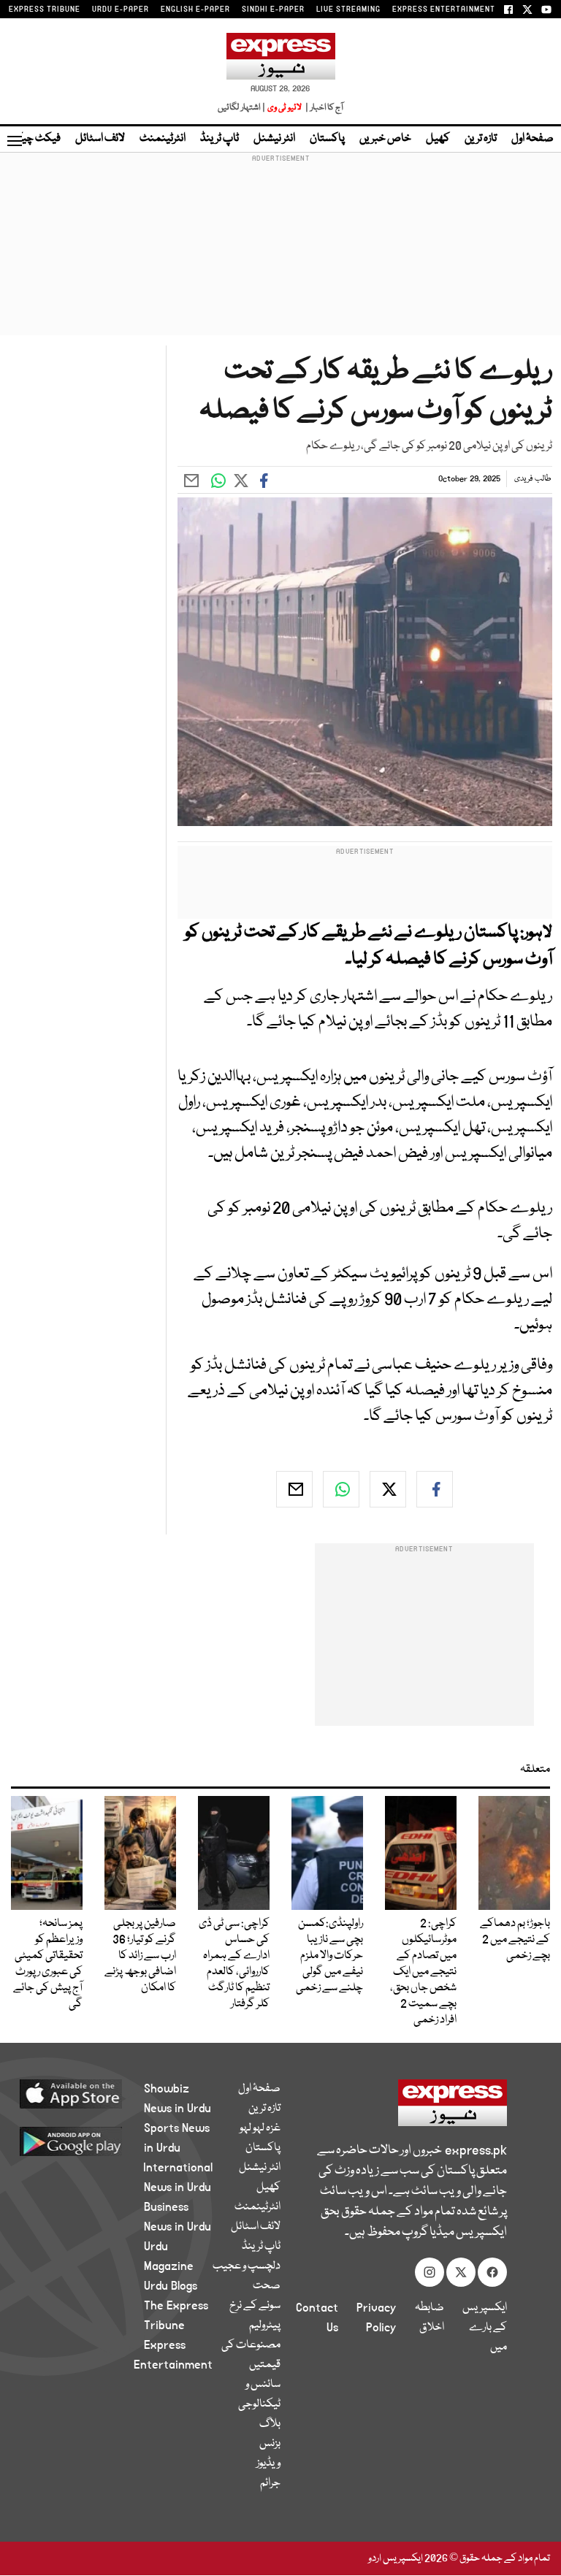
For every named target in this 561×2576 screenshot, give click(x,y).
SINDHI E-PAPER (273, 9)
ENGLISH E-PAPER (195, 9)
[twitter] (388, 1489)
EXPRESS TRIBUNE (45, 9)
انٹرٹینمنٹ (163, 139)
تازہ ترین (481, 139)
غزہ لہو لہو (260, 2128)
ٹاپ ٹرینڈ (220, 139)
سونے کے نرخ (255, 2306)
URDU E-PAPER (121, 9)
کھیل (438, 139)
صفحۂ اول (533, 139)
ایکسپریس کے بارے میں (485, 2328)
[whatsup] (341, 1489)
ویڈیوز (268, 2464)
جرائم (270, 2483)
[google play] (88, 2141)
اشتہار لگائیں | (242, 108)
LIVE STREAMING (348, 9)
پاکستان (327, 139)
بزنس (270, 2444)
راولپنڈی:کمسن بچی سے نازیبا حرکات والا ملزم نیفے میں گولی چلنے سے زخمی (329, 1956)
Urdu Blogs (171, 2286)
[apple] (88, 2093)
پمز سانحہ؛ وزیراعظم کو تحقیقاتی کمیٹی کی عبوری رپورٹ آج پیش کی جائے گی (48, 1964)
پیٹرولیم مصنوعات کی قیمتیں (251, 2345)
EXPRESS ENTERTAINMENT (444, 9)
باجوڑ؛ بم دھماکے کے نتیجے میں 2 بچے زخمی (515, 1940)
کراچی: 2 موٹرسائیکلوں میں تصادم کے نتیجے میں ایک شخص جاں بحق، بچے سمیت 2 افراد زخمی (423, 1972)
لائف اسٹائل (100, 139)
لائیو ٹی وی (285, 108)
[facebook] (435, 1489)
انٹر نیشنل (274, 139)
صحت (267, 2286)
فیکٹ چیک (35, 139)
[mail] (294, 1489)
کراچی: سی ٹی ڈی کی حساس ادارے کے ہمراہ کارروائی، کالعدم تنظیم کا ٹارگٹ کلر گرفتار (234, 1964)
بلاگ (270, 2424)
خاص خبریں (385, 139)
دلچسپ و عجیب (247, 2266)
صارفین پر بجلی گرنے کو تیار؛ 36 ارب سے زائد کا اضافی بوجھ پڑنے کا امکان (140, 1956)
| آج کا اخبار (323, 108)
